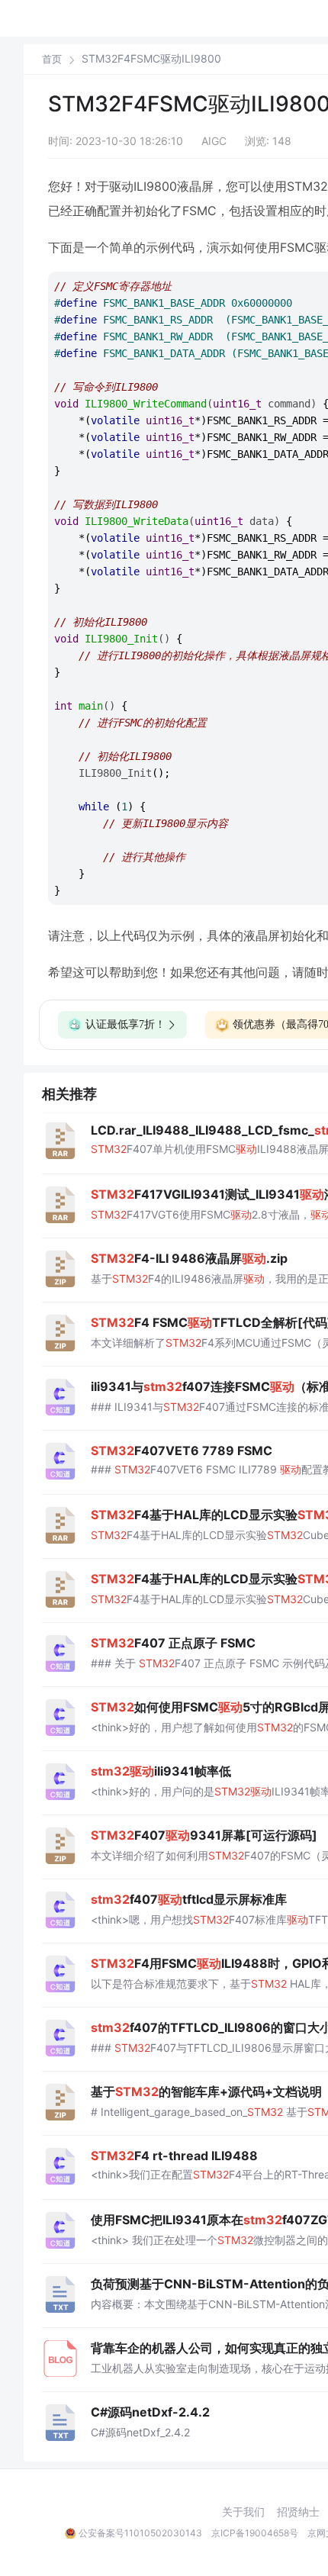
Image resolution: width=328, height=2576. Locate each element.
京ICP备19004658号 (255, 2533)
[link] (52, 59)
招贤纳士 (298, 2512)
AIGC (214, 141)
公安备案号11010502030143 (140, 2533)
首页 (52, 59)
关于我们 (243, 2512)
